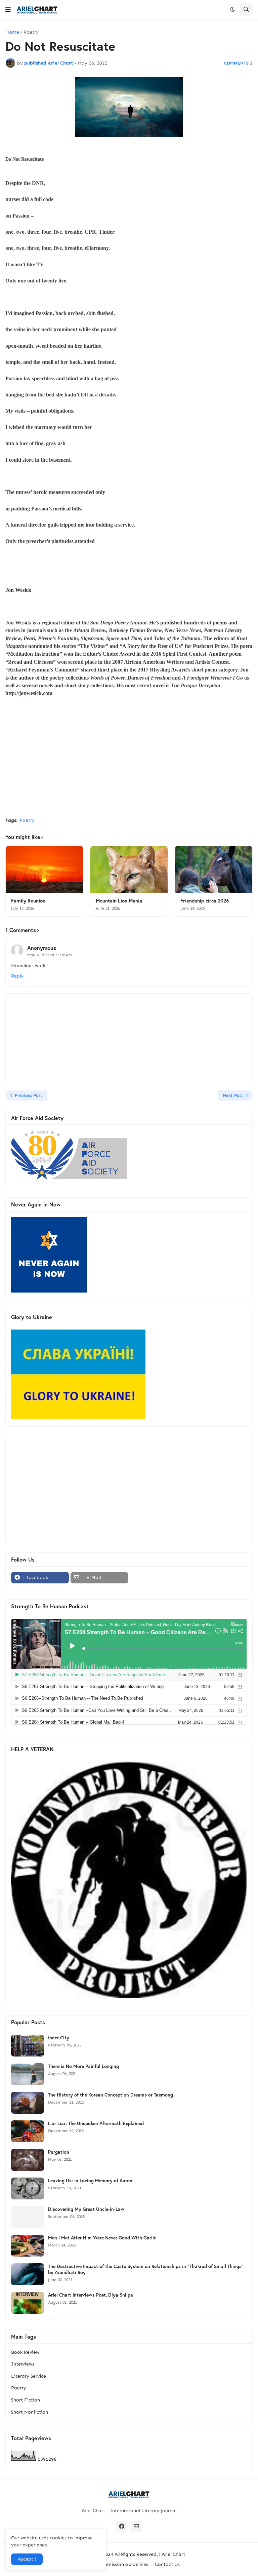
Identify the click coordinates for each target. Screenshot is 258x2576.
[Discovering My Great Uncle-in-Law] (28, 2217)
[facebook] (122, 2527)
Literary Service (29, 2376)
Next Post (233, 1095)
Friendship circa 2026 (205, 901)
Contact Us (167, 2564)
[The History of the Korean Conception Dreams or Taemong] (28, 2103)
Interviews (23, 2364)
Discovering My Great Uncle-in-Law (86, 2209)
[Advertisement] (129, 762)
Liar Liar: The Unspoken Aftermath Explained (96, 2123)
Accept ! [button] (27, 2559)
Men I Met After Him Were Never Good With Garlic (102, 2238)
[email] (136, 2527)
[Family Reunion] (44, 870)
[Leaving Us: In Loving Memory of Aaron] (28, 2188)
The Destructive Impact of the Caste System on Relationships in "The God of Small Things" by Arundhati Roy (146, 2269)
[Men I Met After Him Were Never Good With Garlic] (28, 2246)
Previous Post (29, 1095)
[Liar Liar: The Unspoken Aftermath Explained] (28, 2131)
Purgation (59, 2152)
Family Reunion (28, 901)
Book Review (25, 2352)
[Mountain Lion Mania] (129, 870)
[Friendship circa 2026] (214, 870)
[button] (8, 10)
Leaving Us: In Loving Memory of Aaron (90, 2181)
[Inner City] (28, 2046)
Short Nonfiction (30, 2412)
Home (12, 32)
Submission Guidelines (124, 2564)
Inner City (59, 2038)
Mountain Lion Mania (119, 901)
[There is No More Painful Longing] (28, 2074)
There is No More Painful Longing (83, 2066)
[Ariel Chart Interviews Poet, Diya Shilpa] (28, 2303)
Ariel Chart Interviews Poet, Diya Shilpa (91, 2295)
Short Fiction (26, 2400)
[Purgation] (28, 2160)
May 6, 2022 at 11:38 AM (50, 955)
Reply (17, 976)
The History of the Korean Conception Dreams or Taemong (111, 2095)
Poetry (31, 32)
